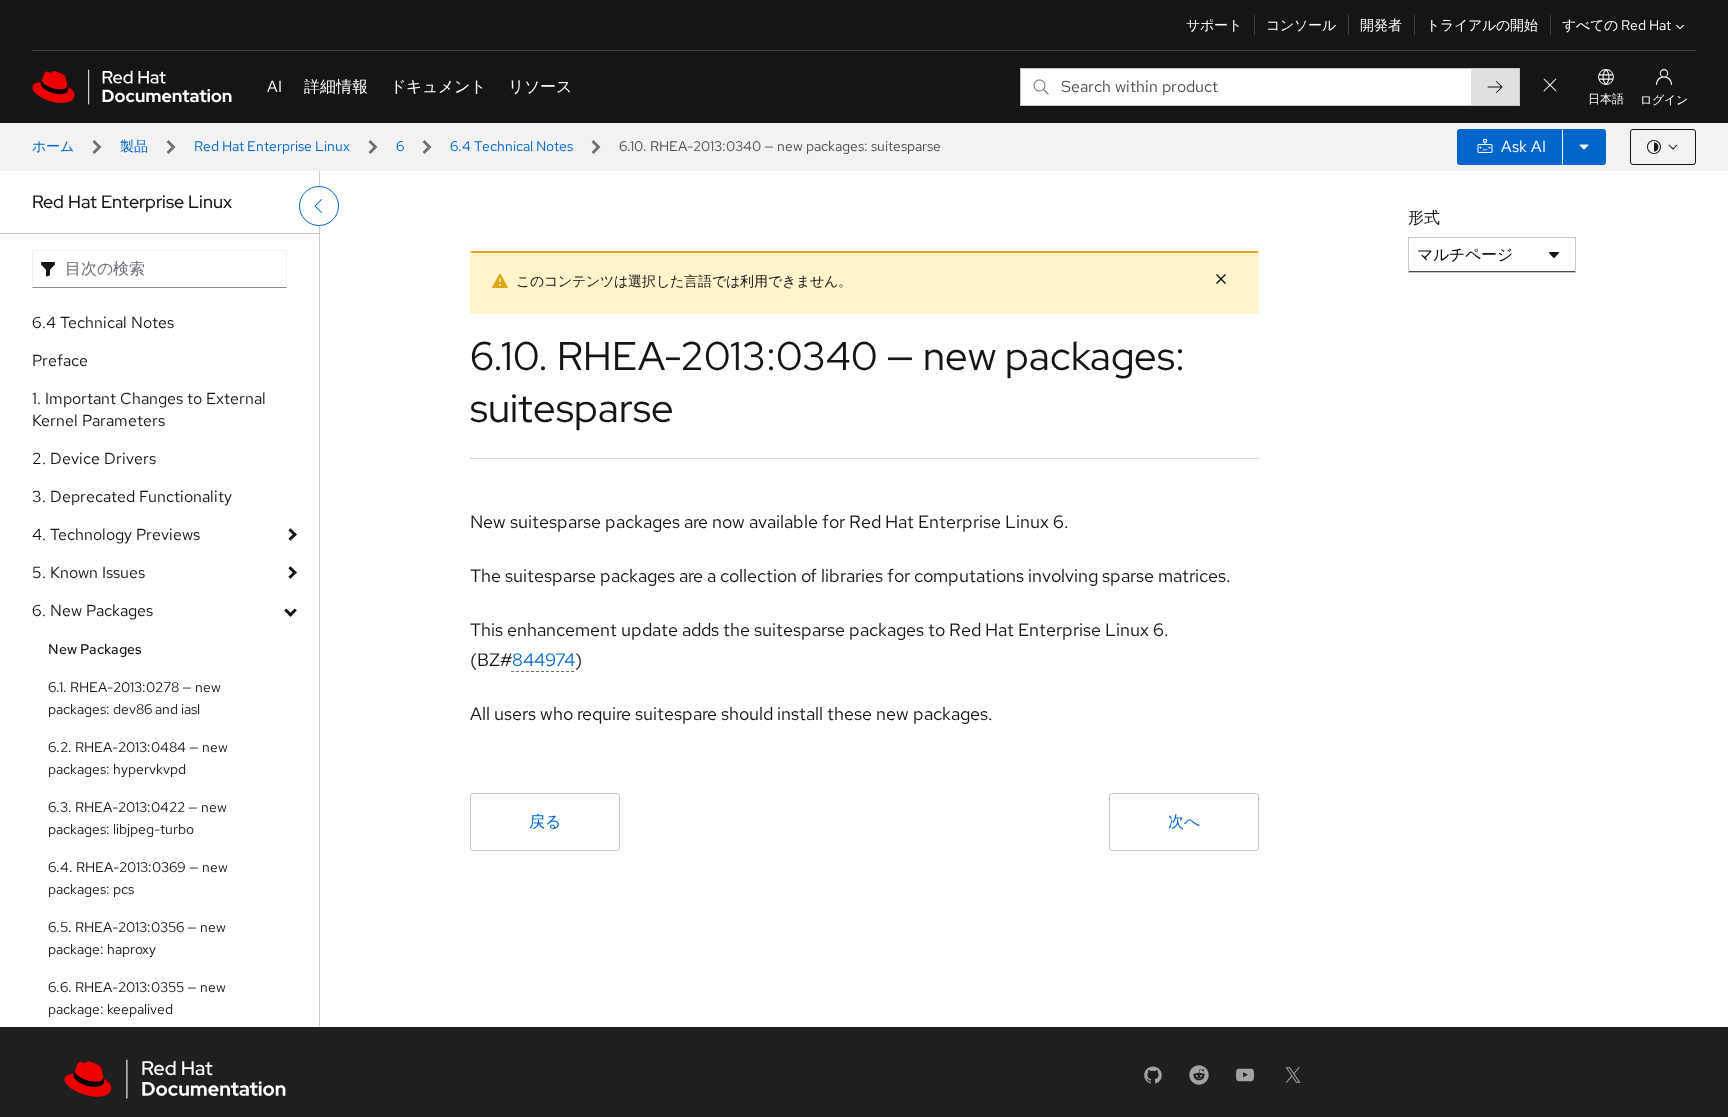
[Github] (1153, 1081)
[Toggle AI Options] (1584, 147)
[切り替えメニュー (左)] (319, 206)
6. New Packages (92, 610)
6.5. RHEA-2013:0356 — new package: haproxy (137, 938)
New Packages (95, 649)
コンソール (1301, 25)
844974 (543, 659)
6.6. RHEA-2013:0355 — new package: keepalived (137, 998)
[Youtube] (1245, 1081)
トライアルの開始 (1482, 25)
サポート (1214, 25)
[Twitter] (1293, 1081)
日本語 (1606, 99)
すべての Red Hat (1616, 25)
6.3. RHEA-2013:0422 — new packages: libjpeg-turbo (137, 818)
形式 (1424, 217)
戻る (545, 821)
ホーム (53, 146)
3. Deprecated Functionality (132, 496)
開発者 (1381, 25)
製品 (134, 146)
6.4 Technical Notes (511, 146)
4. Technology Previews (116, 534)
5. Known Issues (88, 572)
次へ (1184, 821)
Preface (60, 360)
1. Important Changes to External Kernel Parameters (149, 409)
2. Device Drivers (94, 458)
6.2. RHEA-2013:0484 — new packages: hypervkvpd (138, 758)
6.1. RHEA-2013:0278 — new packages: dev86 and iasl (134, 698)
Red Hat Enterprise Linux (272, 146)
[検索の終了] (1550, 86)
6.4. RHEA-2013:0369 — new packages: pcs (138, 878)
